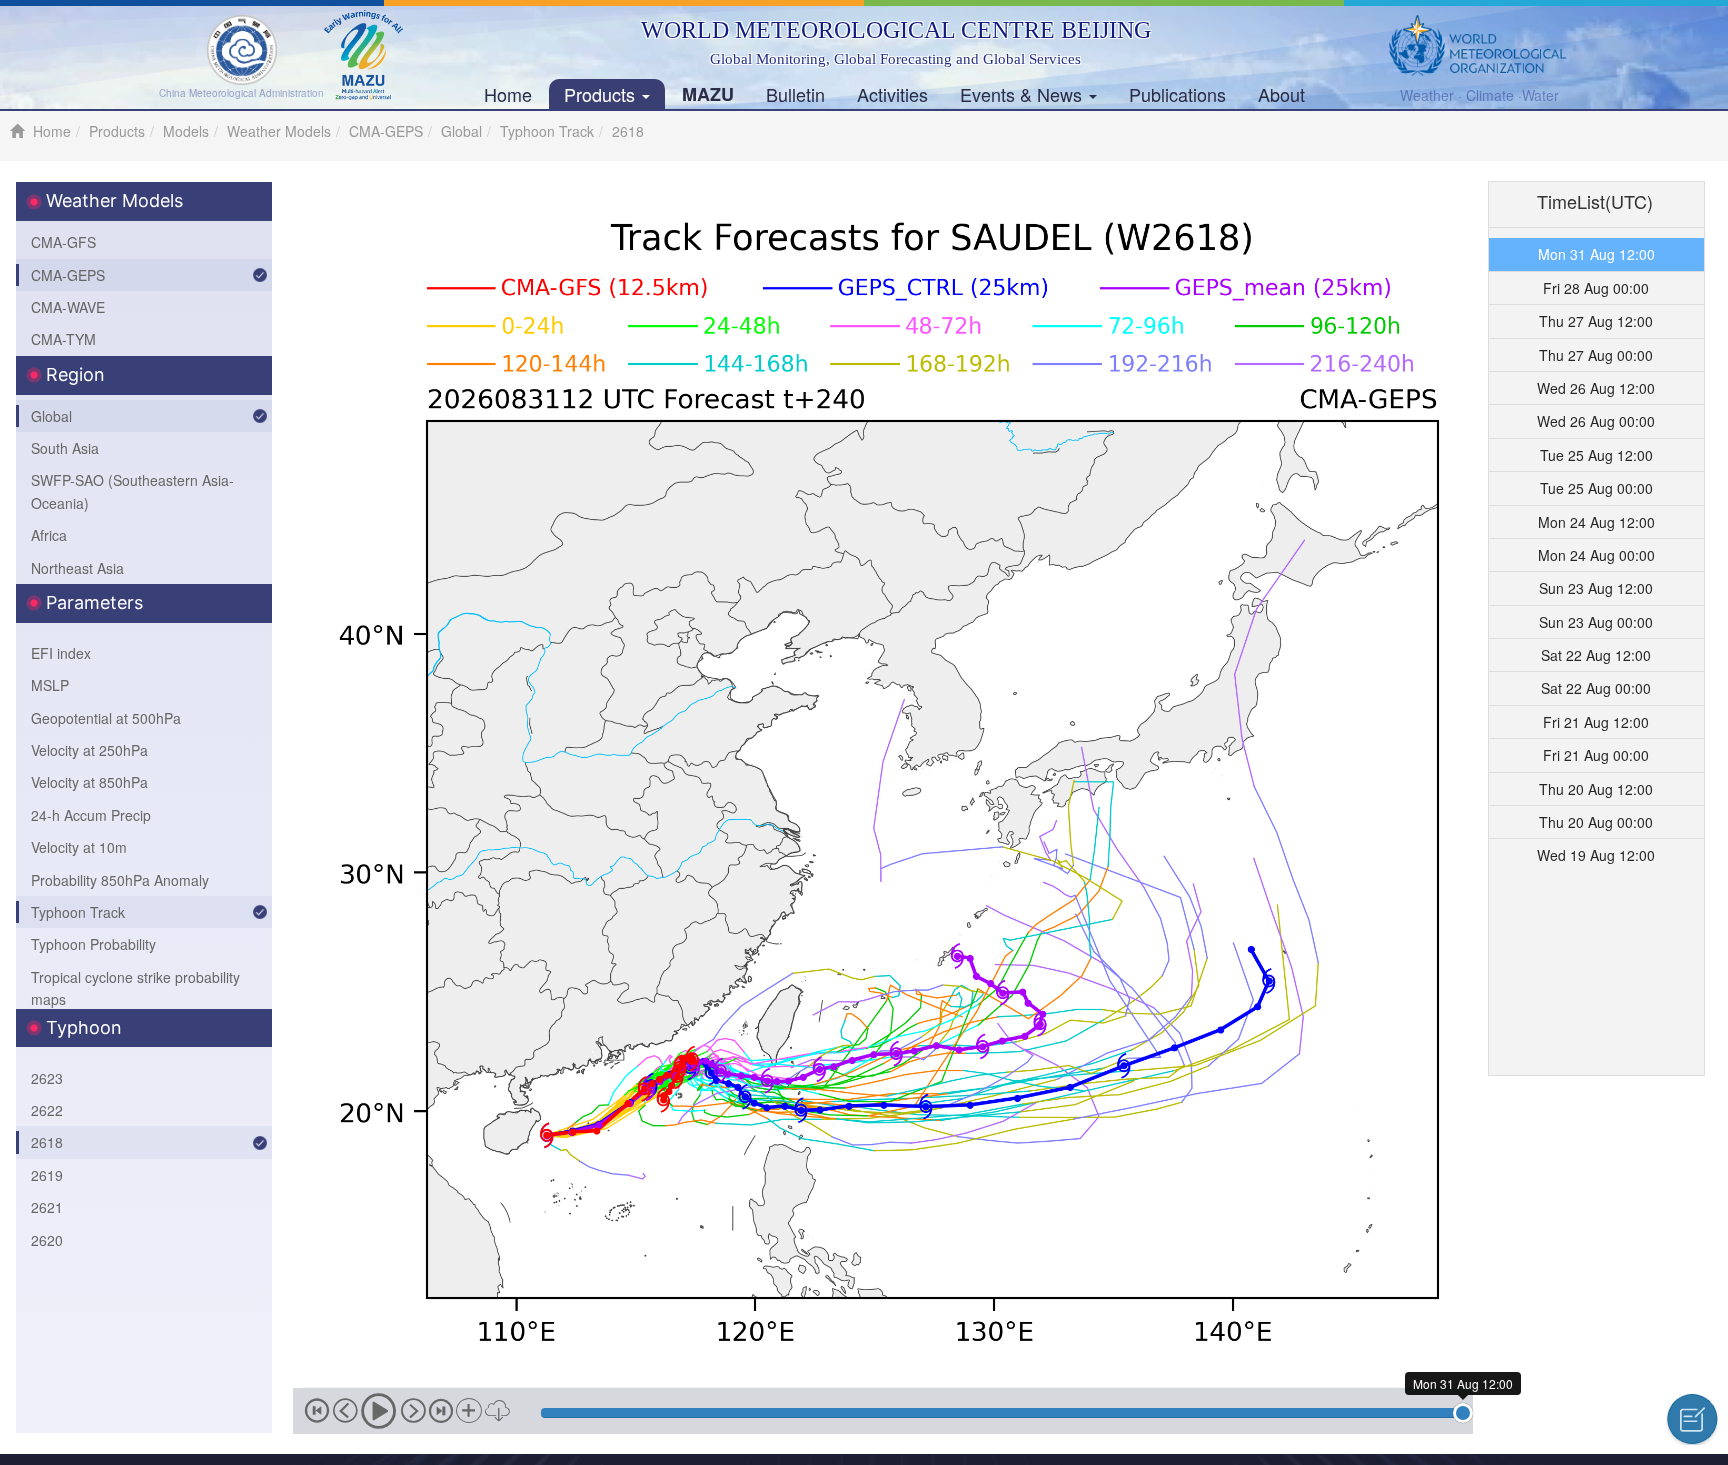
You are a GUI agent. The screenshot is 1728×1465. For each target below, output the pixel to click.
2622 (47, 1110)
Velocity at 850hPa (89, 782)
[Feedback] (1692, 1419)
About (1281, 94)
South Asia (65, 448)
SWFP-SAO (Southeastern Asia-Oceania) (132, 491)
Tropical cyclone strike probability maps (135, 988)
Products (602, 94)
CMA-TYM (63, 339)
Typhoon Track (547, 131)
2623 (47, 1078)
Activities (892, 94)
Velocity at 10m (79, 847)
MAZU (708, 94)
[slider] (1463, 1413)
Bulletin (795, 94)
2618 (47, 1142)
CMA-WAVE (68, 307)
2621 (47, 1207)
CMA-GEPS (386, 131)
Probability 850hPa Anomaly (120, 880)
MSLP (50, 685)
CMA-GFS (63, 242)
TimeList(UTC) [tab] (1595, 201)
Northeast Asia (77, 568)
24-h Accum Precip (91, 815)
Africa (49, 535)
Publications (1177, 94)
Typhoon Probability (93, 944)
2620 (47, 1240)
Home (508, 94)
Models (186, 131)
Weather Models (279, 131)
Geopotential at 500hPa (106, 718)
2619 (47, 1175)
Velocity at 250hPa (89, 750)
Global (461, 131)
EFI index (61, 653)
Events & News (1023, 94)
